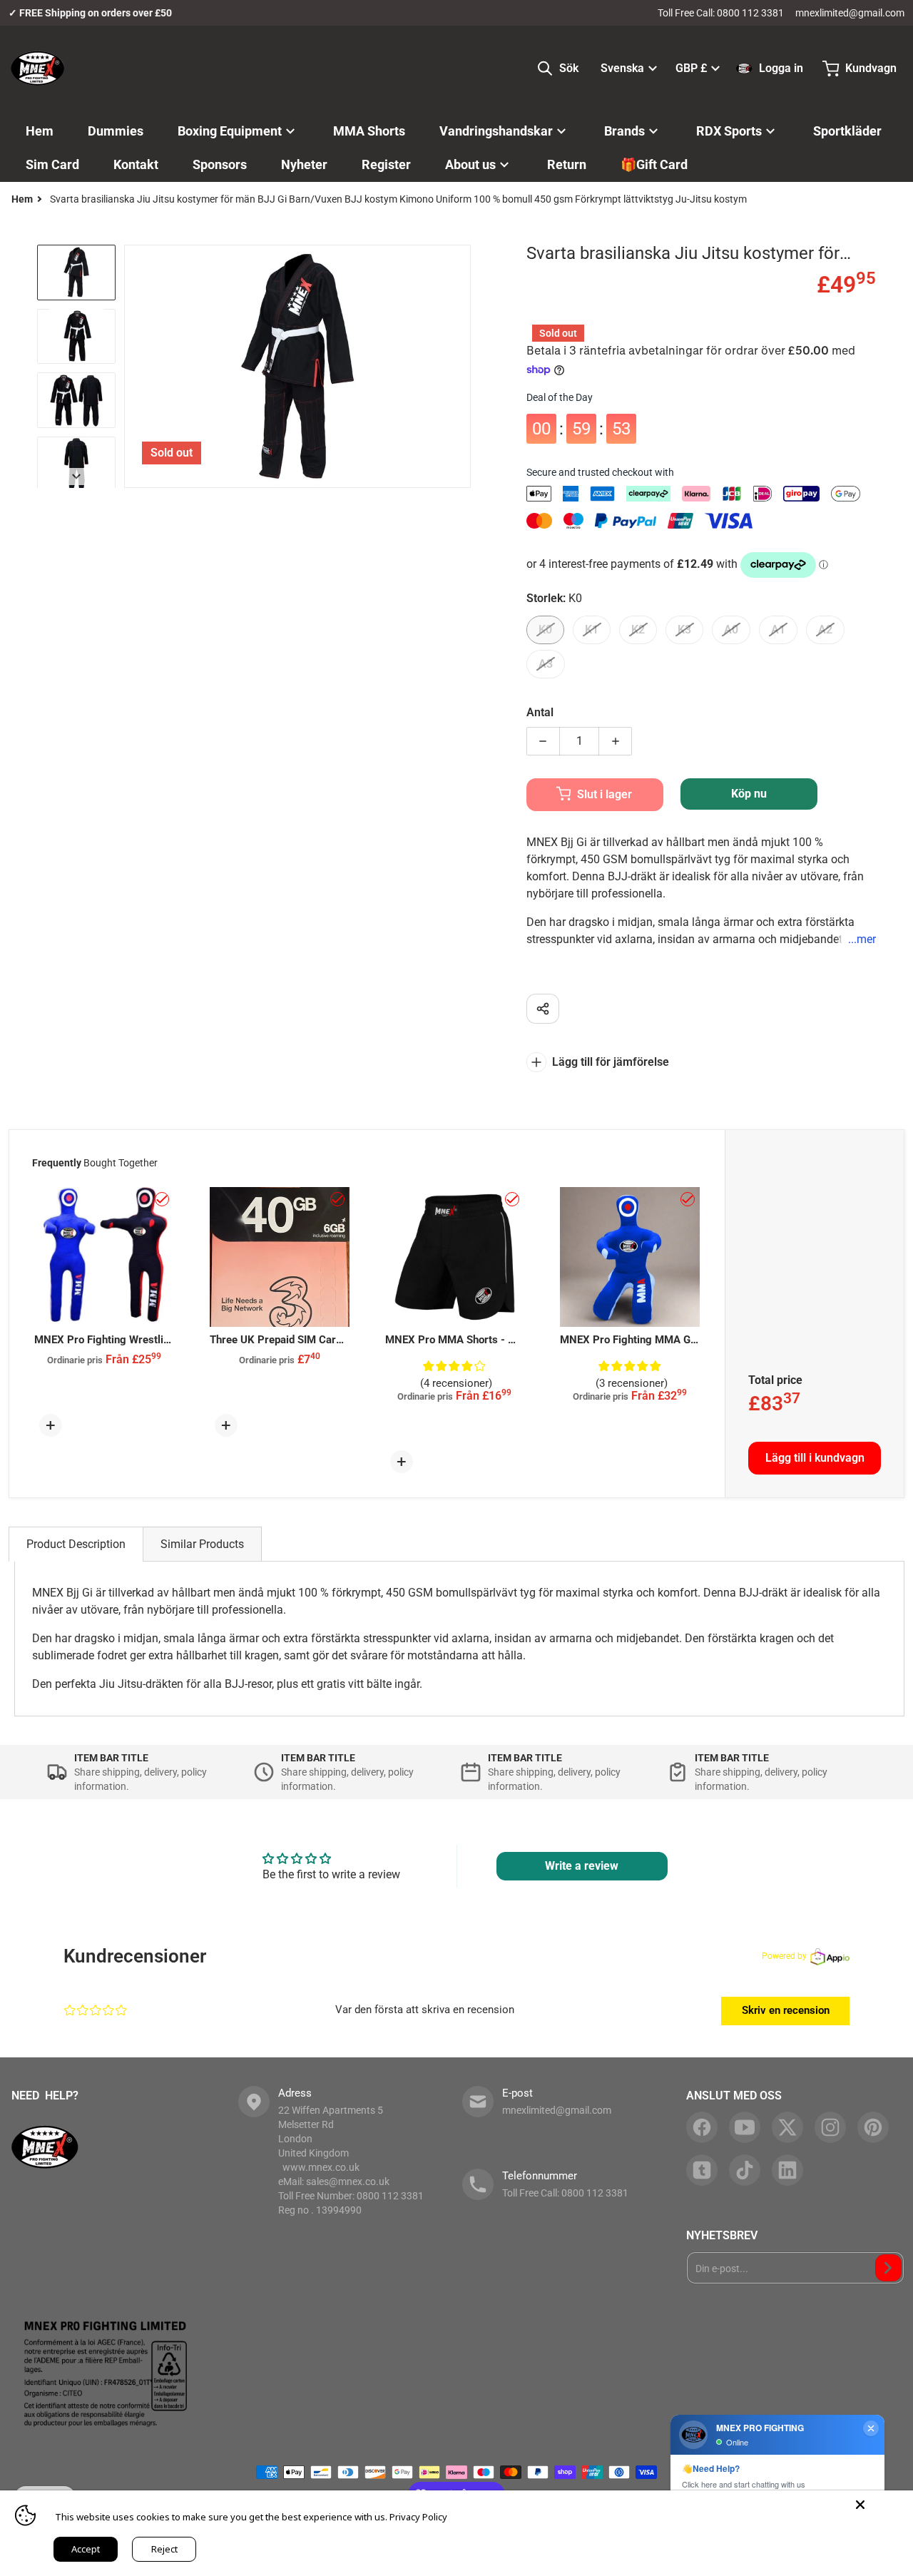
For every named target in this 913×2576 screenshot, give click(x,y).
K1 (592, 630)
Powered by (784, 1956)
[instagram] (830, 2127)
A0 (731, 630)
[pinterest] (873, 2127)
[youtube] (745, 2127)
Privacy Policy (418, 2517)
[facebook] (702, 2127)
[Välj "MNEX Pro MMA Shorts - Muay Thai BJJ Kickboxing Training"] (512, 1199)
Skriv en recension (786, 2010)
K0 (545, 630)
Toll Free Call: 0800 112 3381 (721, 13)
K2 (638, 630)
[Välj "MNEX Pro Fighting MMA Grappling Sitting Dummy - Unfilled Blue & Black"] (688, 1199)
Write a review (582, 1866)
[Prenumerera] (888, 2268)
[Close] (860, 2505)
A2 (825, 630)
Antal (540, 712)
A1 (778, 630)
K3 (684, 630)
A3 (546, 664)
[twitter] (787, 2127)
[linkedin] (787, 2170)
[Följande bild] (462, 366)
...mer (862, 939)
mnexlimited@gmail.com (850, 13)
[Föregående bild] (133, 366)
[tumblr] (702, 2170)
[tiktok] (745, 2170)
